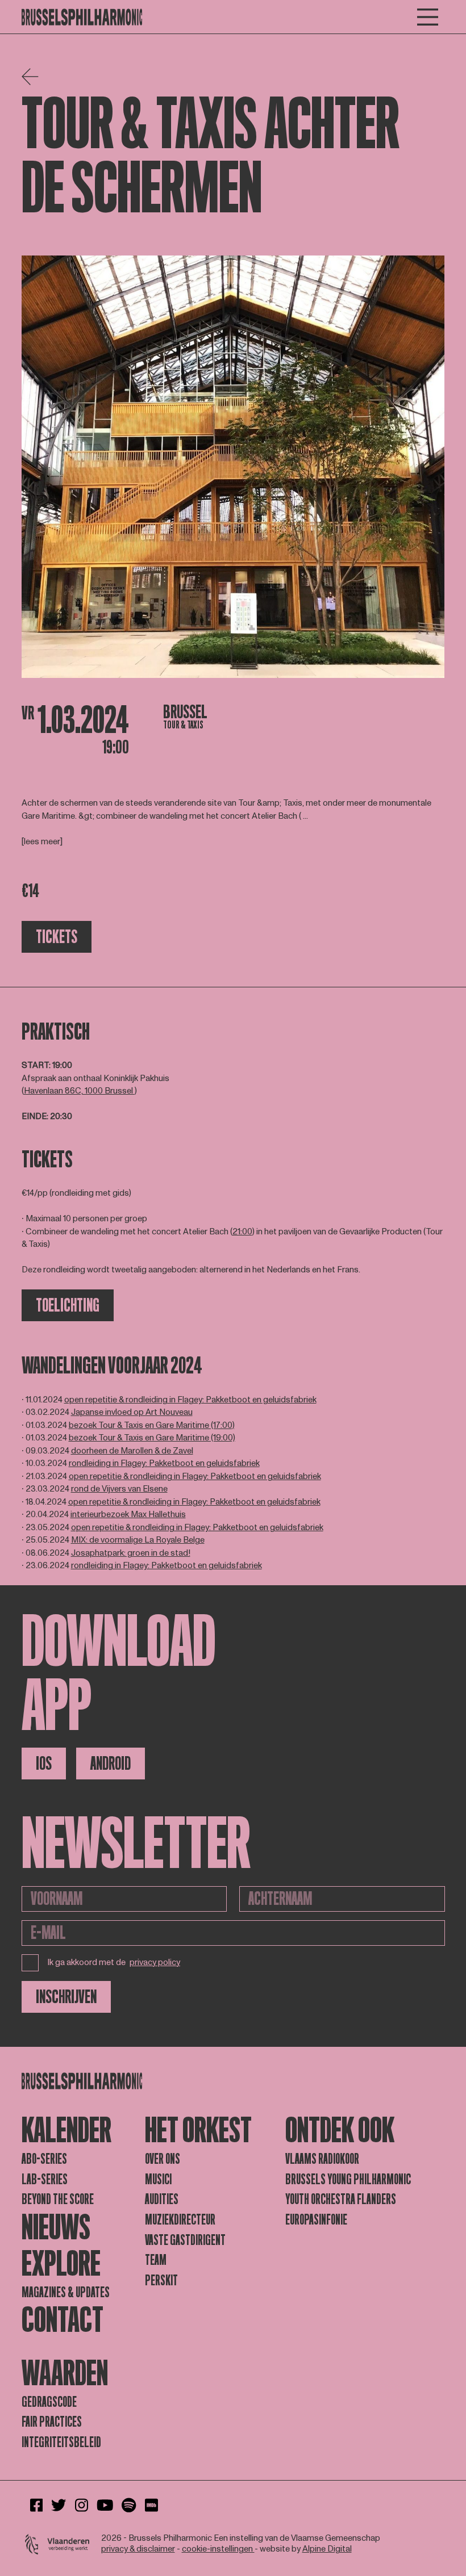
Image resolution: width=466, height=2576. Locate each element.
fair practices (52, 2422)
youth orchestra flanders (341, 2199)
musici (158, 2179)
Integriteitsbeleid (61, 2442)
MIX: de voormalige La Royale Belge (138, 1540)
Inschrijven (66, 1997)
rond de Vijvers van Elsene (119, 1489)
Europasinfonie (316, 2220)
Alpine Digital (327, 2549)
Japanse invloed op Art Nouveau (132, 1412)
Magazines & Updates (66, 2292)
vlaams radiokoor (322, 2159)
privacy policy (155, 1963)
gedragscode (49, 2402)
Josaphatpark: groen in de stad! (131, 1553)
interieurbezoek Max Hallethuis (128, 1515)
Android (111, 1764)
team (156, 2260)
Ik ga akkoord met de (114, 1963)
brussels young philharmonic (348, 2179)
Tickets (57, 937)
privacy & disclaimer (138, 2549)
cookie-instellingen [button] (218, 2549)
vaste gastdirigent (185, 2240)
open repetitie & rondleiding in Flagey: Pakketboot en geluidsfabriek (190, 1400)
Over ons (163, 2159)
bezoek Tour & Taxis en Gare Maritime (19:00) (152, 1438)
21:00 (242, 1232)
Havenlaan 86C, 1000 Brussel (79, 1091)
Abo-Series (44, 2159)
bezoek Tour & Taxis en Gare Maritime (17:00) (152, 1425)
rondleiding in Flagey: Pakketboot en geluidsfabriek (164, 1463)
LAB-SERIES (45, 2179)
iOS (44, 1764)
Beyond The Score (58, 2199)
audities (162, 2199)
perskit (161, 2280)
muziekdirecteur (180, 2220)
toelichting (68, 1305)
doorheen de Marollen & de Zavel (132, 1451)
